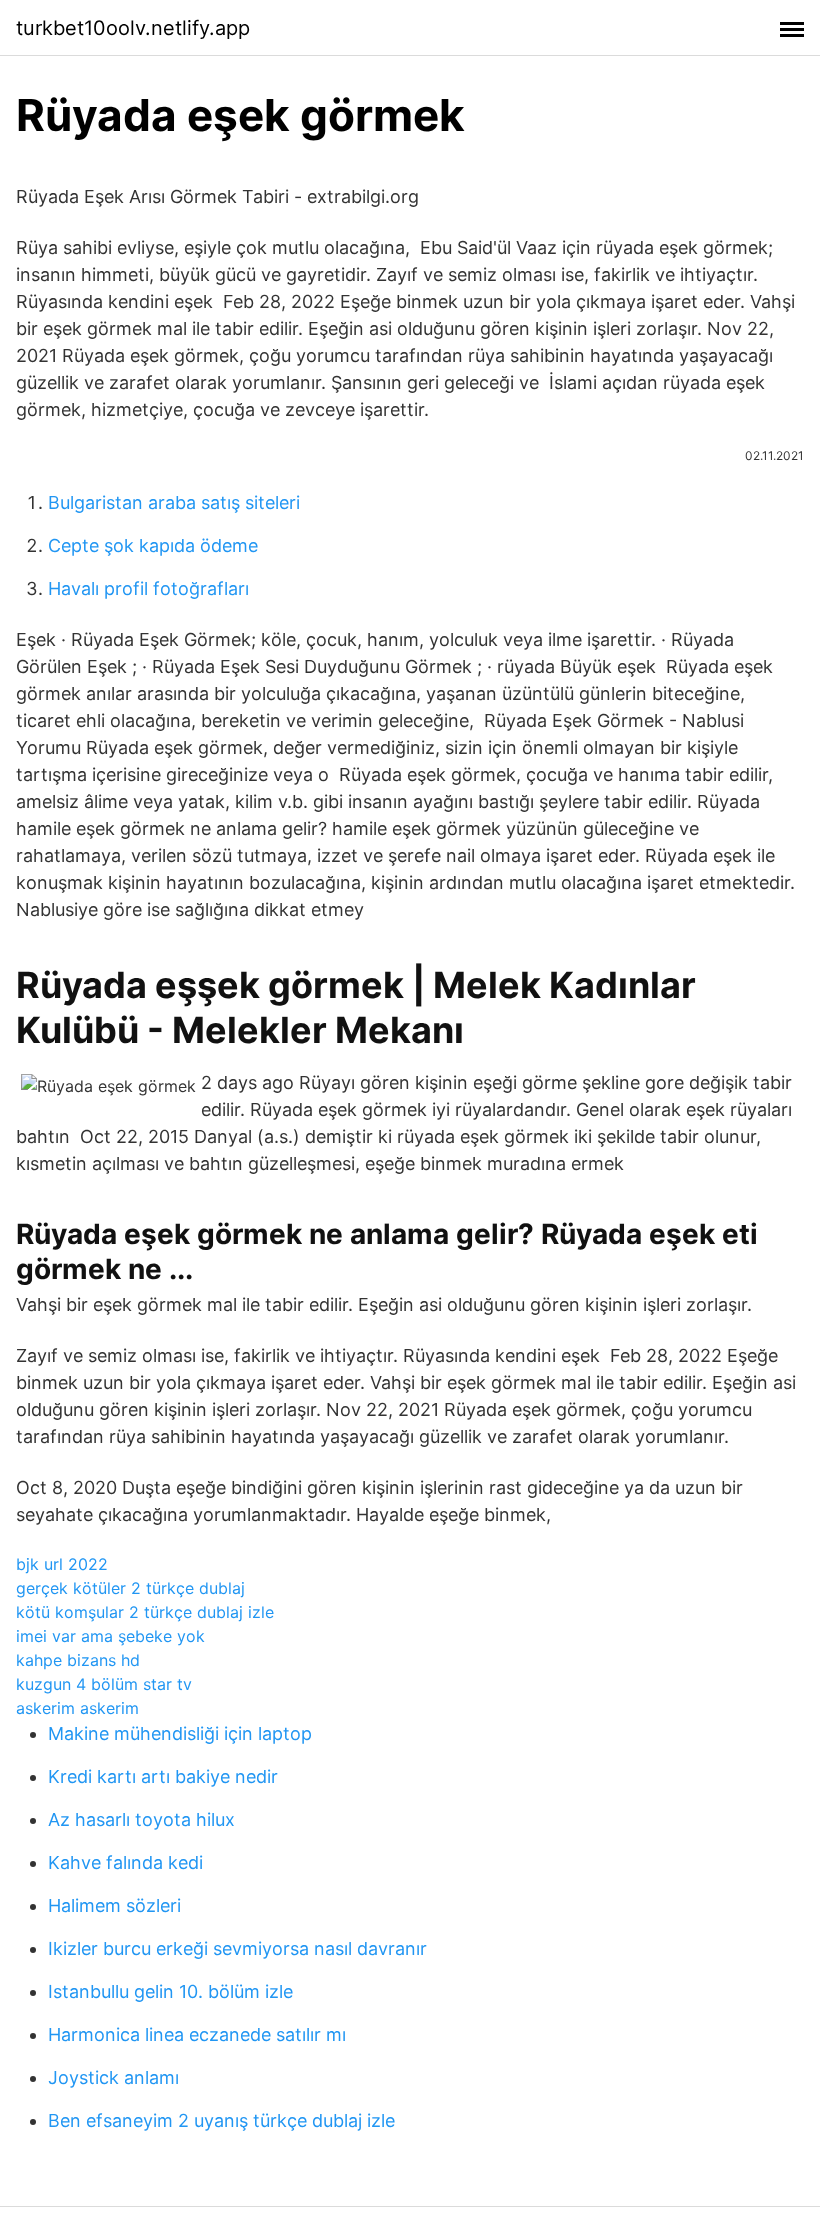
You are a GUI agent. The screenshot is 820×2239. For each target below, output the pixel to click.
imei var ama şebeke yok (110, 1636)
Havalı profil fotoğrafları (148, 588)
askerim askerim (77, 1708)
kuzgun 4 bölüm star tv (104, 1684)
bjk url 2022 (62, 1564)
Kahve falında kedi (125, 1862)
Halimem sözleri (114, 1905)
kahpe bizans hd (78, 1660)
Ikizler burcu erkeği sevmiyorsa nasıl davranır (237, 1948)
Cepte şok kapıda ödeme (153, 545)
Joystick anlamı (113, 2077)
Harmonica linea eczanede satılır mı (197, 2034)
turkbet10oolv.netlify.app (133, 28)
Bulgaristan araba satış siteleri (174, 502)
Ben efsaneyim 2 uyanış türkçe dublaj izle (221, 2120)
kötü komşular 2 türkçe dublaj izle (145, 1612)
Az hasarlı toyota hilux (141, 1819)
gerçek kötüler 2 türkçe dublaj (130, 1588)
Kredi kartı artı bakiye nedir (163, 1776)
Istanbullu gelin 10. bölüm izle (170, 1991)
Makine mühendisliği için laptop (180, 1733)
